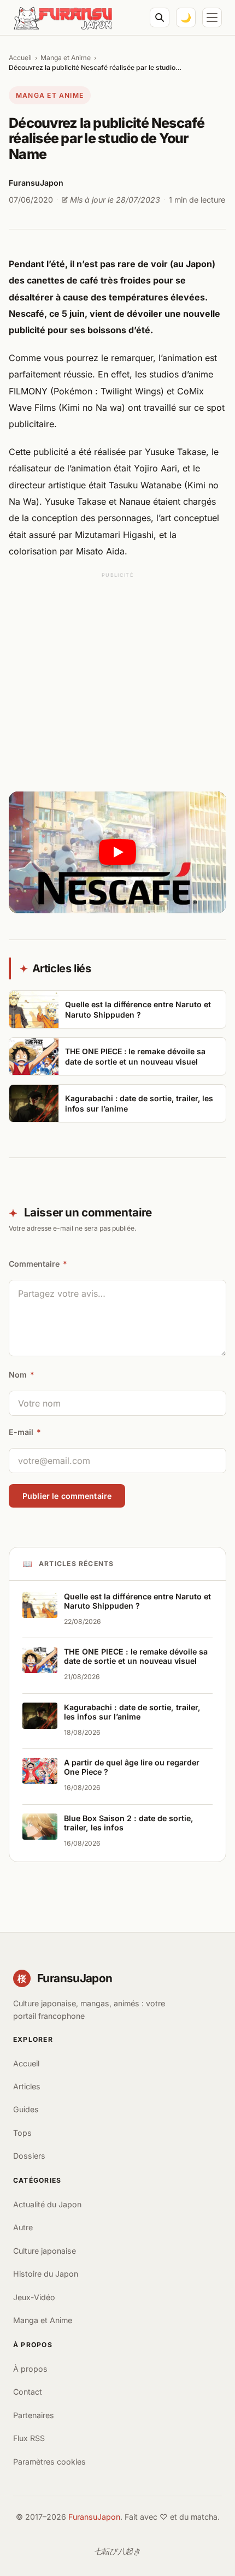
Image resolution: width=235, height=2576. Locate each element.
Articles (27, 2086)
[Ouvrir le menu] (212, 17)
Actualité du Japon (47, 2204)
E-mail (25, 1432)
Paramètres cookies (49, 2462)
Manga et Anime (66, 58)
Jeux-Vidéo (34, 2297)
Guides (26, 2109)
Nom (22, 1375)
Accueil (20, 58)
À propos (30, 2369)
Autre (23, 2227)
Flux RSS (29, 2438)
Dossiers (29, 2156)
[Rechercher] (160, 17)
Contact (28, 2392)
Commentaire (38, 1264)
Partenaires (34, 2415)
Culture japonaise (45, 2251)
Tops (22, 2133)
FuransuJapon (94, 2517)
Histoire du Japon (46, 2274)
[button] (117, 853)
